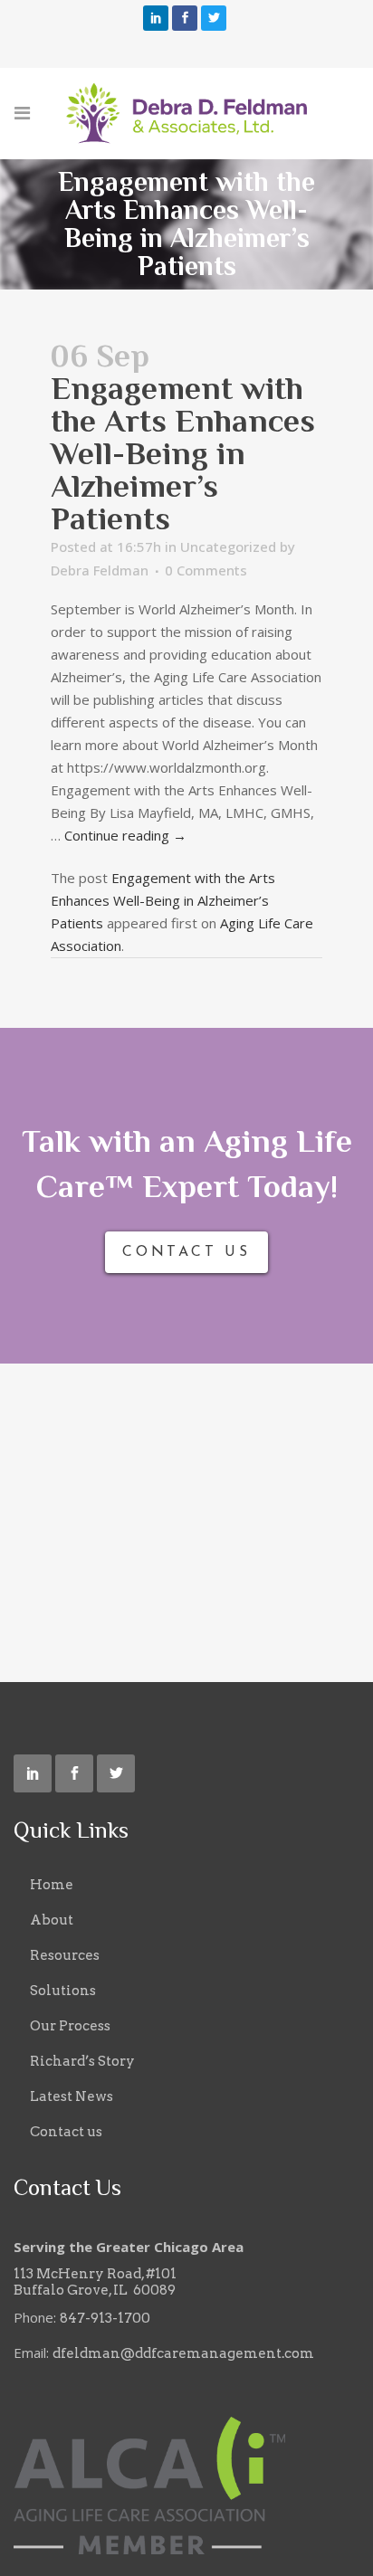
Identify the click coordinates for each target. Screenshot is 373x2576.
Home (52, 1885)
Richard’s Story (82, 2061)
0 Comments (206, 570)
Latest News (72, 2096)
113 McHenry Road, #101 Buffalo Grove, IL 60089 (95, 2282)
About (52, 1920)
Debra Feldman (100, 570)
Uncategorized (228, 547)
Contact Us (186, 1252)
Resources (65, 1955)
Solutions (63, 1991)
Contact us (66, 2132)
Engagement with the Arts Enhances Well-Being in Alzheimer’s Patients (163, 900)
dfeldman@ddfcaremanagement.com (183, 2353)
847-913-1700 (105, 2318)
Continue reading (125, 835)
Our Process (70, 2026)
